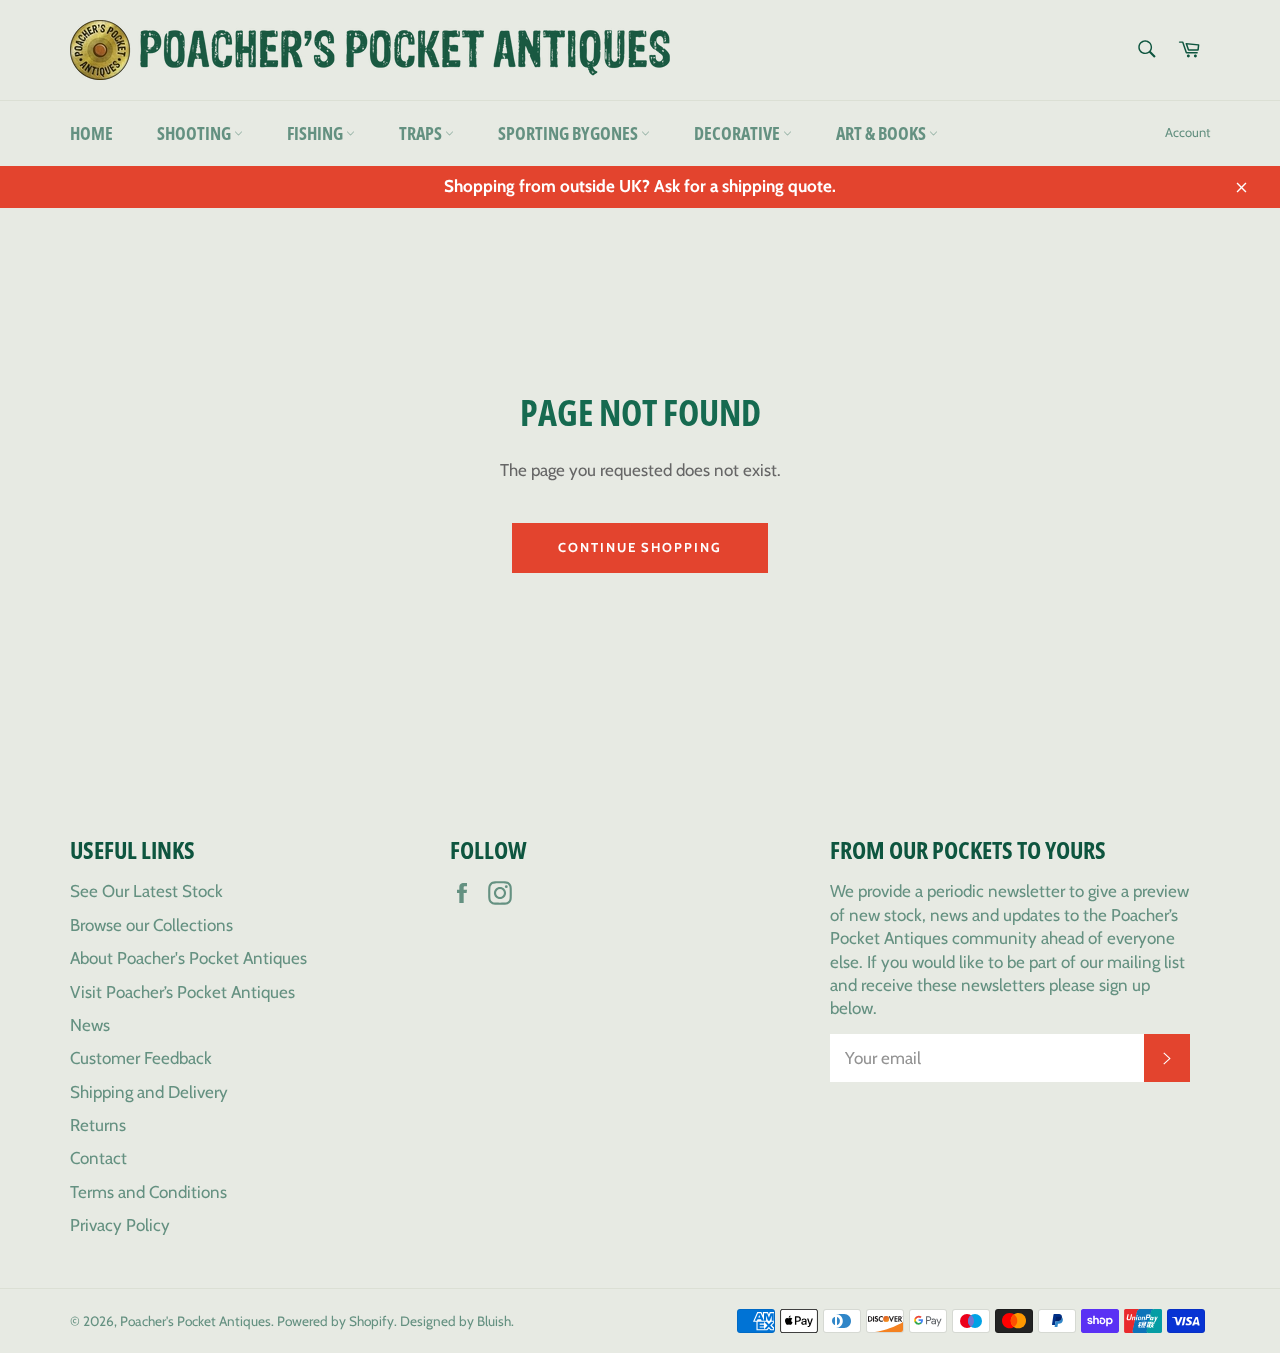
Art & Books (882, 133)
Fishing (316, 133)
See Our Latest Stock (146, 891)
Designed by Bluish (455, 1321)
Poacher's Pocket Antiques (195, 1321)
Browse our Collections (151, 925)
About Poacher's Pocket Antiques (188, 958)
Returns (98, 1125)
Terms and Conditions (148, 1192)
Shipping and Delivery (149, 1092)
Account (1187, 132)
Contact (98, 1158)
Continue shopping (640, 547)
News (90, 1025)
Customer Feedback (141, 1058)
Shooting (195, 133)
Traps (422, 133)
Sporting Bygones (569, 133)
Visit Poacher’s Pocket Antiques (182, 992)
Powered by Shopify (335, 1321)
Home (91, 133)
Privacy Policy (120, 1225)
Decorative (738, 133)
